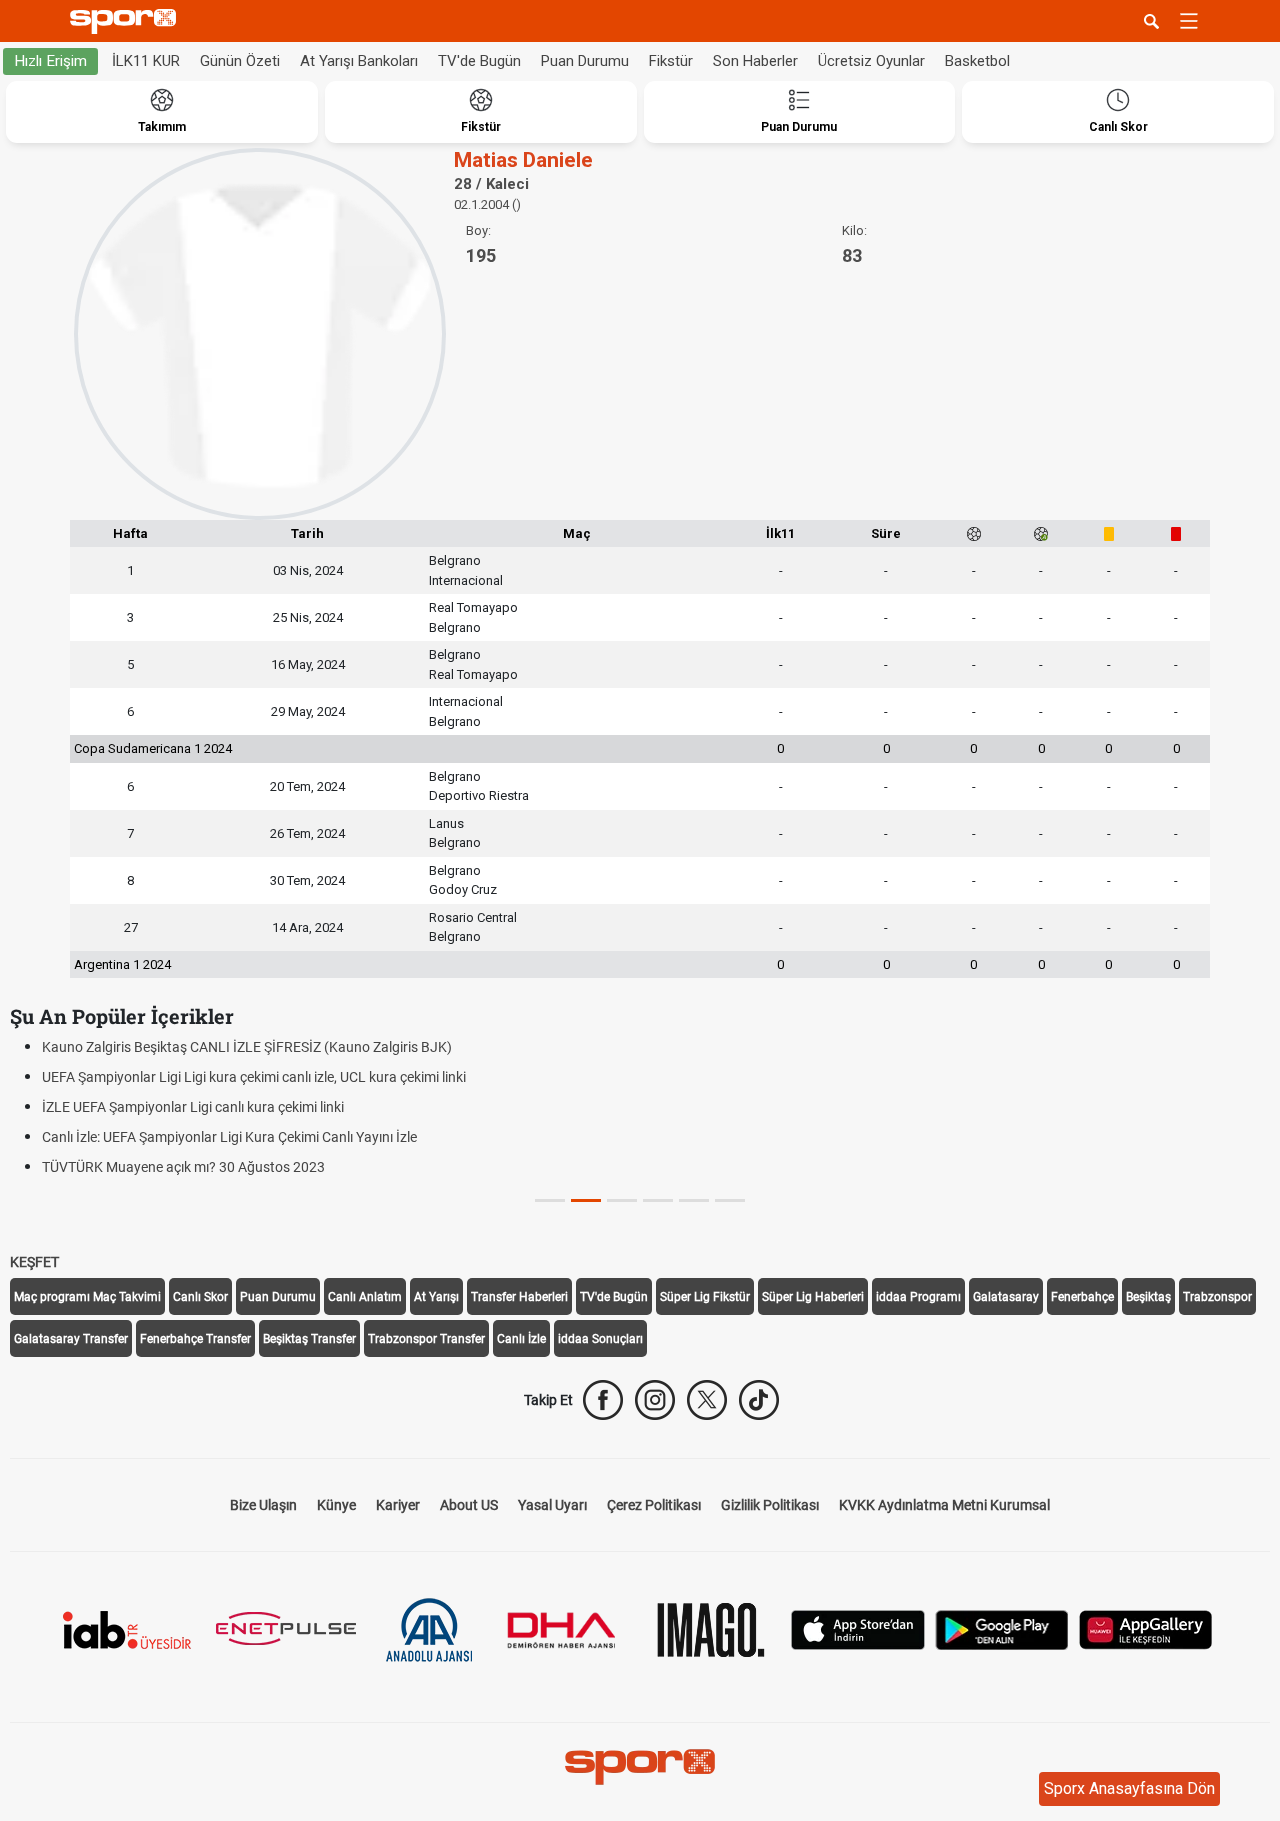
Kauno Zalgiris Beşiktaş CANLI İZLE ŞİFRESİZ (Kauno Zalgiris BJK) (247, 1047)
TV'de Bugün (479, 61)
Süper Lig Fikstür (705, 1297)
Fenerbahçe (1082, 1297)
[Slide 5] (730, 1200)
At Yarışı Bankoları (359, 61)
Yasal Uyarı (552, 1505)
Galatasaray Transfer (71, 1339)
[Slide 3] (658, 1200)
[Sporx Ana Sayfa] (127, 21)
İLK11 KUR (146, 61)
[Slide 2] (622, 1200)
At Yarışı (436, 1297)
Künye (336, 1505)
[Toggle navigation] (1189, 21)
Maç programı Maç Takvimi (87, 1297)
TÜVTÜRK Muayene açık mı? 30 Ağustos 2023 (183, 1167)
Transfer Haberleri (519, 1297)
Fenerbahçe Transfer (195, 1339)
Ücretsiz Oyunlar (871, 61)
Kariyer (398, 1505)
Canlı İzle (521, 1339)
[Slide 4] (694, 1200)
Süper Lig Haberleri (813, 1297)
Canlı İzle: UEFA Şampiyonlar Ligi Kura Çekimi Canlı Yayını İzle (229, 1137)
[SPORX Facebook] (603, 1400)
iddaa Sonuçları (600, 1339)
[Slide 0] (550, 1200)
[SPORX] (640, 1767)
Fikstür (671, 61)
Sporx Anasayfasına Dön (1129, 1788)
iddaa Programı (918, 1297)
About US (469, 1505)
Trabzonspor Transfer (426, 1339)
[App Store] (858, 1628)
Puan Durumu (585, 61)
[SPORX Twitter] (707, 1400)
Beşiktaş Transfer (309, 1339)
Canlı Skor (200, 1297)
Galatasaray (1006, 1297)
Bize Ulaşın (263, 1505)
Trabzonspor (1217, 1297)
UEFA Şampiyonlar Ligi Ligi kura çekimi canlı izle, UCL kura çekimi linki (254, 1077)
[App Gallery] (1146, 1628)
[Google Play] (1002, 1628)
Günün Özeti (240, 61)
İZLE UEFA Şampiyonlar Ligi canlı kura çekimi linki (193, 1107)
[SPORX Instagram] (655, 1400)
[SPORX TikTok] (759, 1400)
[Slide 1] (586, 1200)
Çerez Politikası (654, 1505)
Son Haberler (755, 61)
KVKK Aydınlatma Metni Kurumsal (944, 1505)
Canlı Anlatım (365, 1297)
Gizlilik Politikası (770, 1505)
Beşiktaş (1148, 1297)
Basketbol (977, 61)
